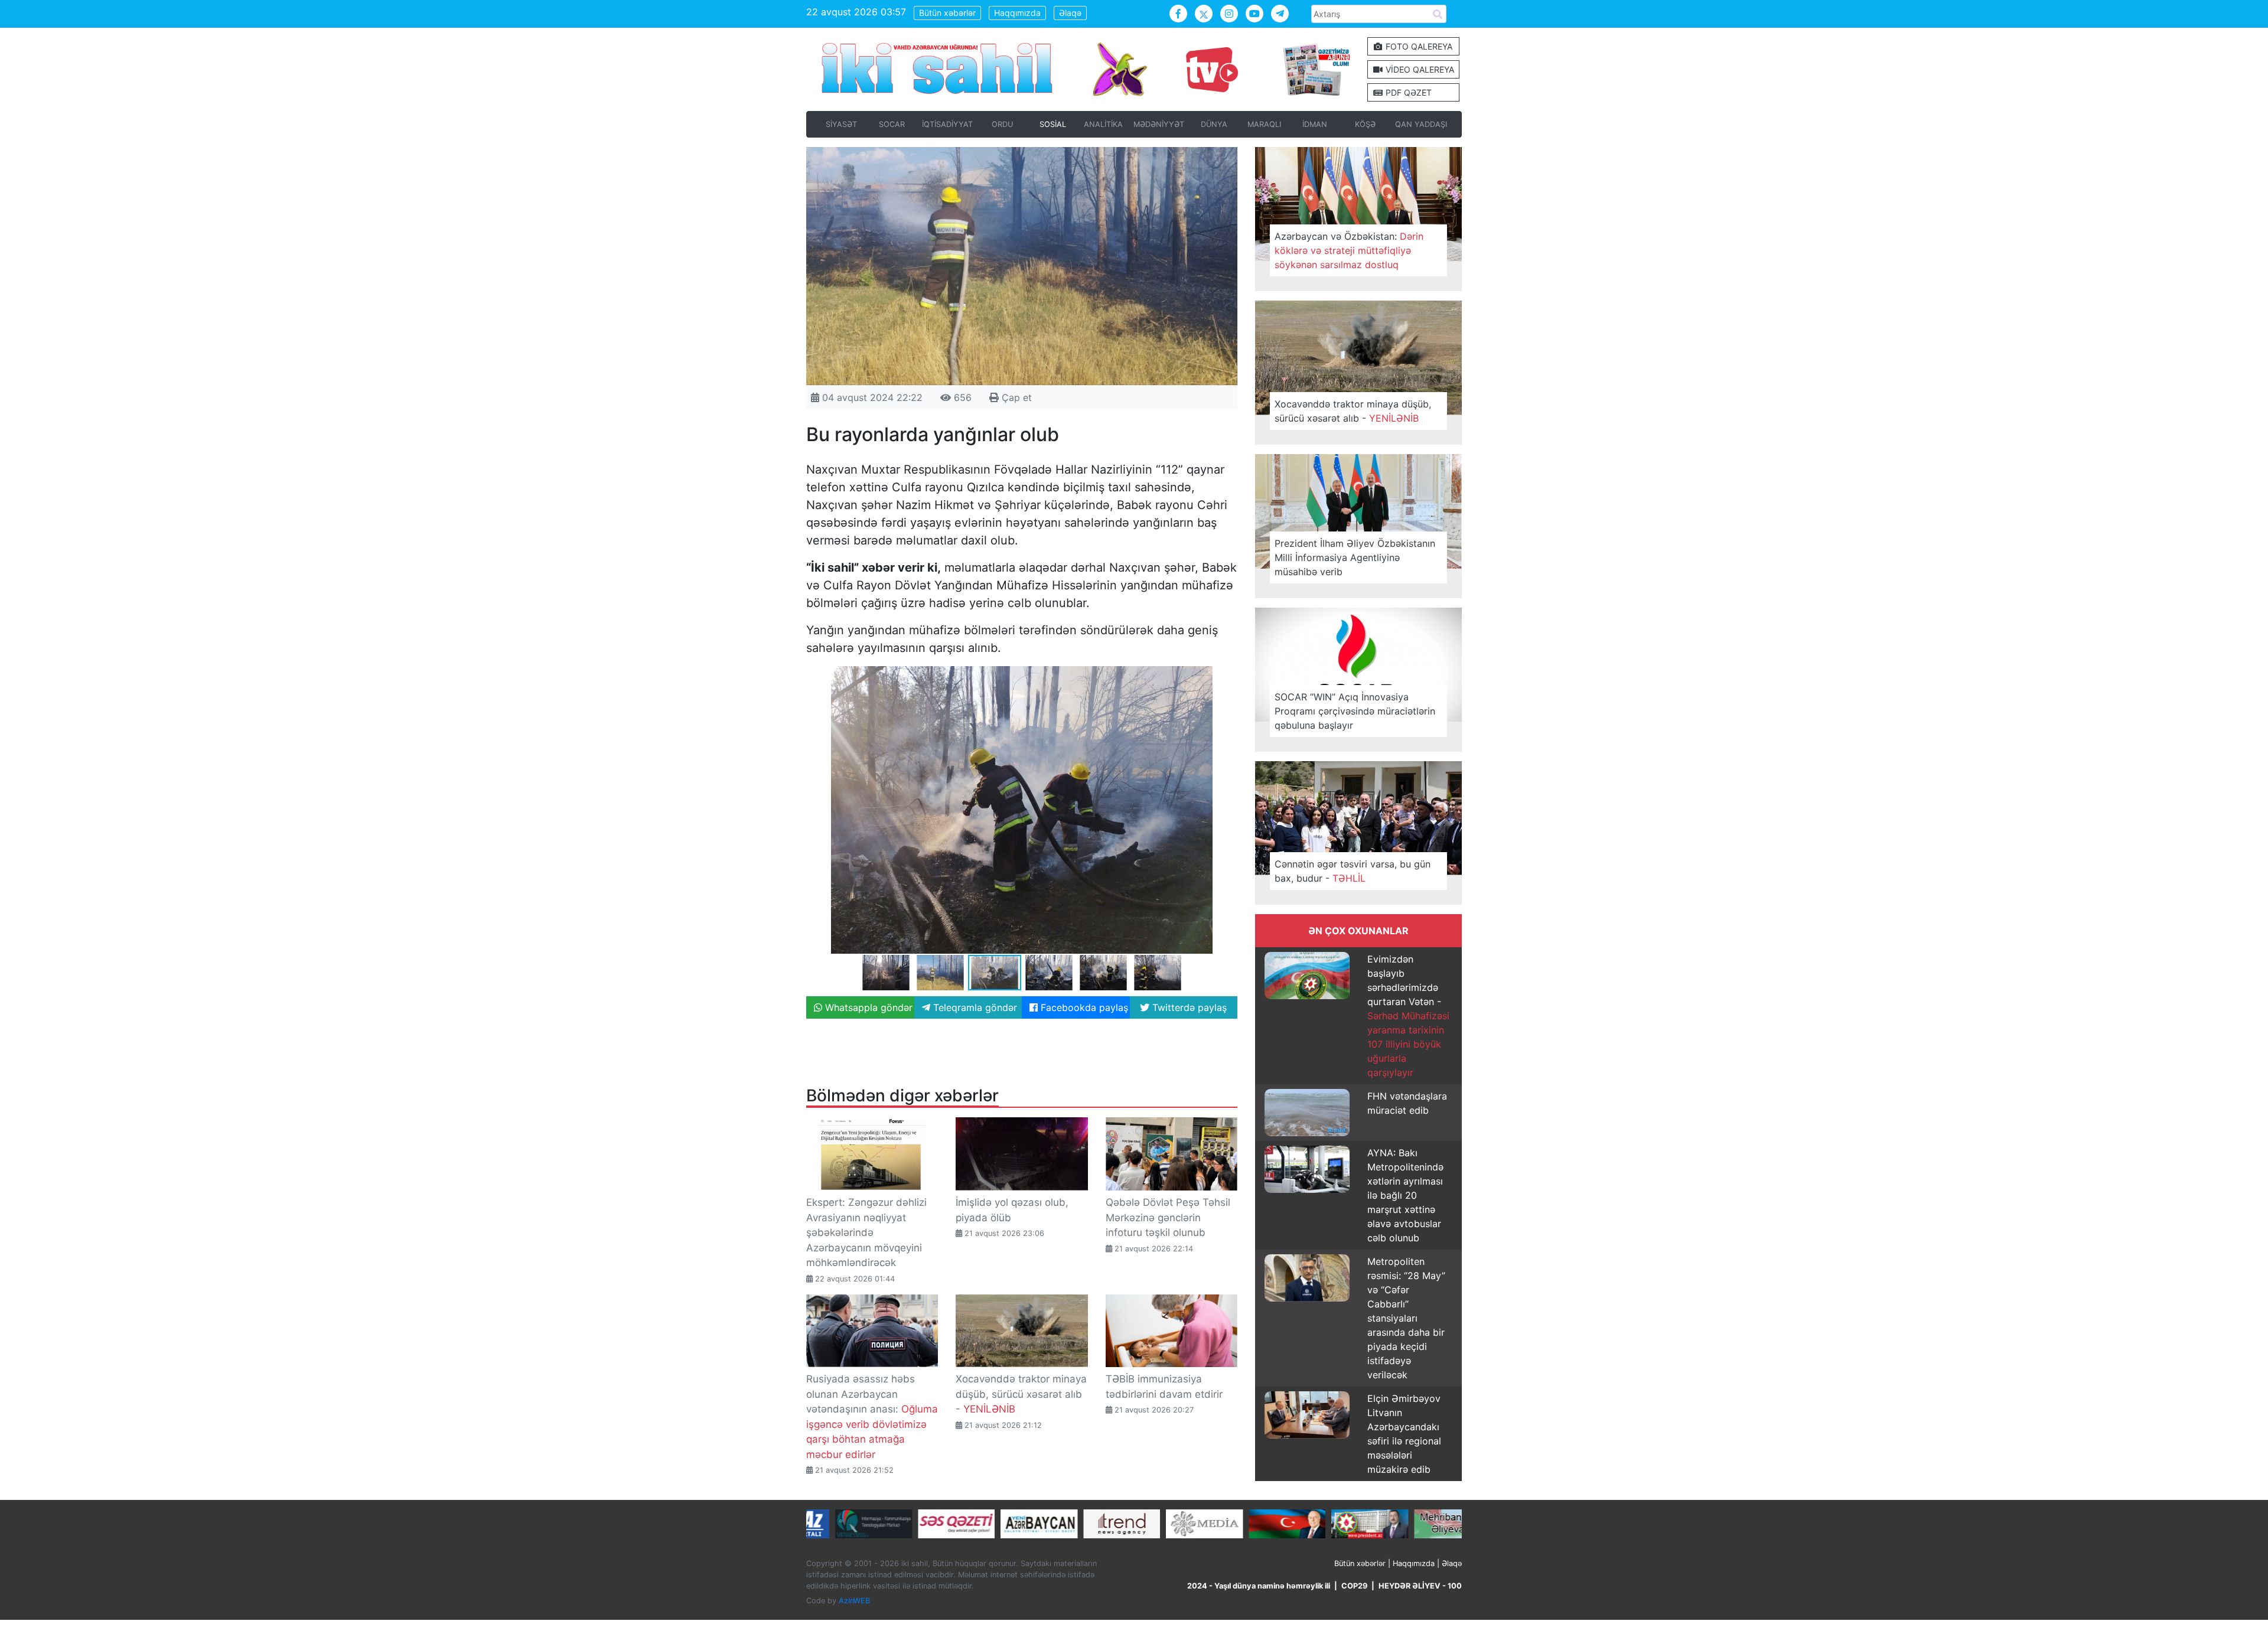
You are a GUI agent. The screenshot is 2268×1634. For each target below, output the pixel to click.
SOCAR (892, 124)
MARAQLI (1264, 124)
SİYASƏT (841, 124)
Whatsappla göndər (867, 1007)
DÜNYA (1214, 124)
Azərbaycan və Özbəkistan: (1349, 250)
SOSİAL (1053, 124)
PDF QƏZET (1407, 92)
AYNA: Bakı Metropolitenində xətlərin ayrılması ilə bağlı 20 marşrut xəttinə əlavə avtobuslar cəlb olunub (1405, 1195)
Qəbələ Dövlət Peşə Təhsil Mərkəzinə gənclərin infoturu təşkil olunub (1168, 1217)
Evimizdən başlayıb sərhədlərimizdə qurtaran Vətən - (1408, 1016)
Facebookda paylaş (1083, 1007)
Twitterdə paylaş (1188, 1007)
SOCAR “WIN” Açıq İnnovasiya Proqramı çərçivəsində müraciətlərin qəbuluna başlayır (1355, 711)
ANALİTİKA (1103, 124)
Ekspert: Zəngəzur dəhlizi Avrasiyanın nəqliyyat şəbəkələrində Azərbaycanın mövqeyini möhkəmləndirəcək (866, 1232)
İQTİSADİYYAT (947, 124)
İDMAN (1315, 124)
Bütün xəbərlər (947, 13)
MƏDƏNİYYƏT (1159, 124)
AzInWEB (854, 1601)
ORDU (1002, 124)
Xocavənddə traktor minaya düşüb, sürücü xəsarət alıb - (1021, 1394)
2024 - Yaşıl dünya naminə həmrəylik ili (1259, 1586)
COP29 (1354, 1586)
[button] (1227, 677)
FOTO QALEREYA (1418, 46)
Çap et (1015, 397)
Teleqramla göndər (974, 1007)
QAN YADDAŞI (1421, 124)
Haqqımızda (1017, 13)
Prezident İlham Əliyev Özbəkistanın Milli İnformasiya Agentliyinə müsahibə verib (1355, 557)
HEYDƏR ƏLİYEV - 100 (1420, 1586)
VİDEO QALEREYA (1419, 69)
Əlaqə (1070, 13)
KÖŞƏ (1365, 124)
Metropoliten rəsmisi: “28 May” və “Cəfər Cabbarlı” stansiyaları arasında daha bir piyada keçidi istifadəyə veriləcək (1406, 1318)
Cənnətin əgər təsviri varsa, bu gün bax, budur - (1353, 871)
